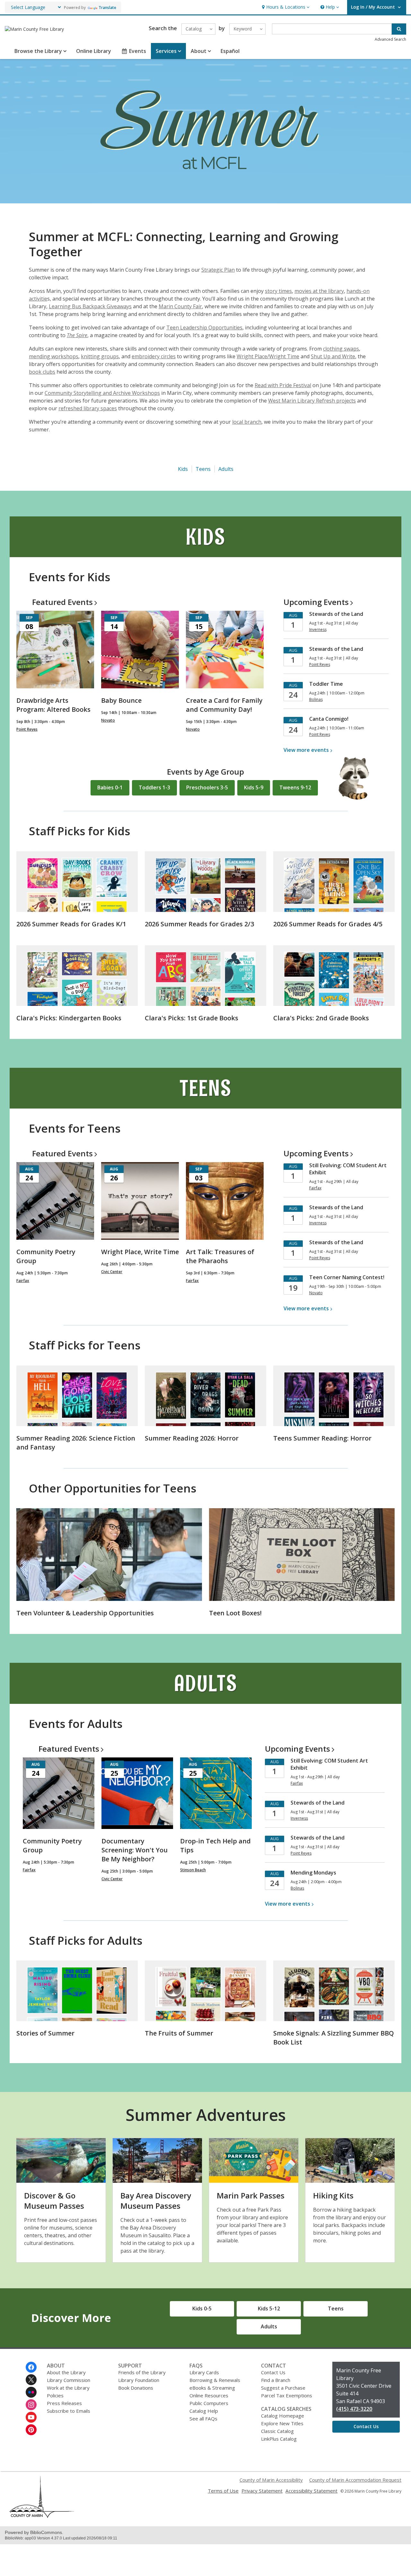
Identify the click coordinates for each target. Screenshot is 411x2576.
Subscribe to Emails (69, 2411)
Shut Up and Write (333, 356)
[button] (285, 7)
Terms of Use (223, 2491)
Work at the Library (68, 2388)
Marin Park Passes (251, 2195)
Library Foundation (139, 2380)
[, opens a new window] (42, 2516)
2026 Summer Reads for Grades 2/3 (199, 924)
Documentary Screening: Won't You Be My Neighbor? (135, 1850)
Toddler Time (326, 684)
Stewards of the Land (336, 614)
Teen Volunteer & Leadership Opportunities (85, 1613)
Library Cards (204, 2372)
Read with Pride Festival (283, 385)
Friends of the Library (142, 2372)
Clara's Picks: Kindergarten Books (69, 1018)
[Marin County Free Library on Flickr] (31, 2392)
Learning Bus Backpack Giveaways (90, 306)
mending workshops (54, 356)
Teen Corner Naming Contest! (347, 1277)
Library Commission (69, 2380)
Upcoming (316, 602)
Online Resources (209, 2395)
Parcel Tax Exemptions (287, 2395)
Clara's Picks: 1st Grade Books (192, 1018)
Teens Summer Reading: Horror (322, 1438)
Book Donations (136, 2388)
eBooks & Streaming (212, 2388)
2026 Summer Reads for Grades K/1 (71, 924)
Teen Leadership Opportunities (204, 327)
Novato (108, 720)
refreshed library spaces (88, 408)
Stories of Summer (45, 2033)
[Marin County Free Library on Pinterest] (31, 2430)
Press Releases (64, 2403)
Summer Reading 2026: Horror (192, 1438)
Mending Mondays (313, 1873)
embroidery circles (154, 356)
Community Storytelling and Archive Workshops (102, 393)
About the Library (66, 2372)
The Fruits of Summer (179, 2033)
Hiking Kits (333, 2195)
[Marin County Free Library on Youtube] (31, 2417)
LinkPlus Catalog (279, 2439)
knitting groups (100, 356)
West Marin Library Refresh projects (312, 401)
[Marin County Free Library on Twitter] (31, 2380)
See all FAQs (203, 2419)
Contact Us (273, 2372)
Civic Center (112, 1272)
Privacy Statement (262, 2491)
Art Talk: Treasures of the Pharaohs (220, 1256)
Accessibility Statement (311, 2491)
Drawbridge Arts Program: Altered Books (53, 705)
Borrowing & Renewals (215, 2380)
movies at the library (319, 291)
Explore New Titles (282, 2423)
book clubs (42, 372)
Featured (62, 602)
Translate (107, 8)
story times (278, 291)
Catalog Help (204, 2411)
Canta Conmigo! (329, 719)
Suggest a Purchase (283, 2388)
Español (230, 51)
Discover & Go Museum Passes (54, 2201)
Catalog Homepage (283, 2416)
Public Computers (209, 2403)
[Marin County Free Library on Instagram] (31, 2405)
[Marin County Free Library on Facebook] (31, 2367)
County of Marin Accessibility (271, 2480)
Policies (55, 2395)
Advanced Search (390, 39)
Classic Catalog (277, 2431)
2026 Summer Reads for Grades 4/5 (328, 924)
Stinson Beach (193, 1870)
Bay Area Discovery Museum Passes (156, 2201)
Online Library (94, 51)
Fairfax (23, 1281)
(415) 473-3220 (354, 2409)
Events (138, 51)
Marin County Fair (180, 306)
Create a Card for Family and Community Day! (224, 705)
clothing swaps (341, 349)
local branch (247, 422)
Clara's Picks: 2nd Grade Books (321, 1018)
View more (306, 750)
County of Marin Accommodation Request (355, 2480)
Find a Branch (276, 2380)
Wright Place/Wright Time (268, 356)
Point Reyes (27, 729)
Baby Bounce (121, 700)
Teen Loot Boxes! (235, 1613)
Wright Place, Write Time (140, 1252)
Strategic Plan (218, 270)
